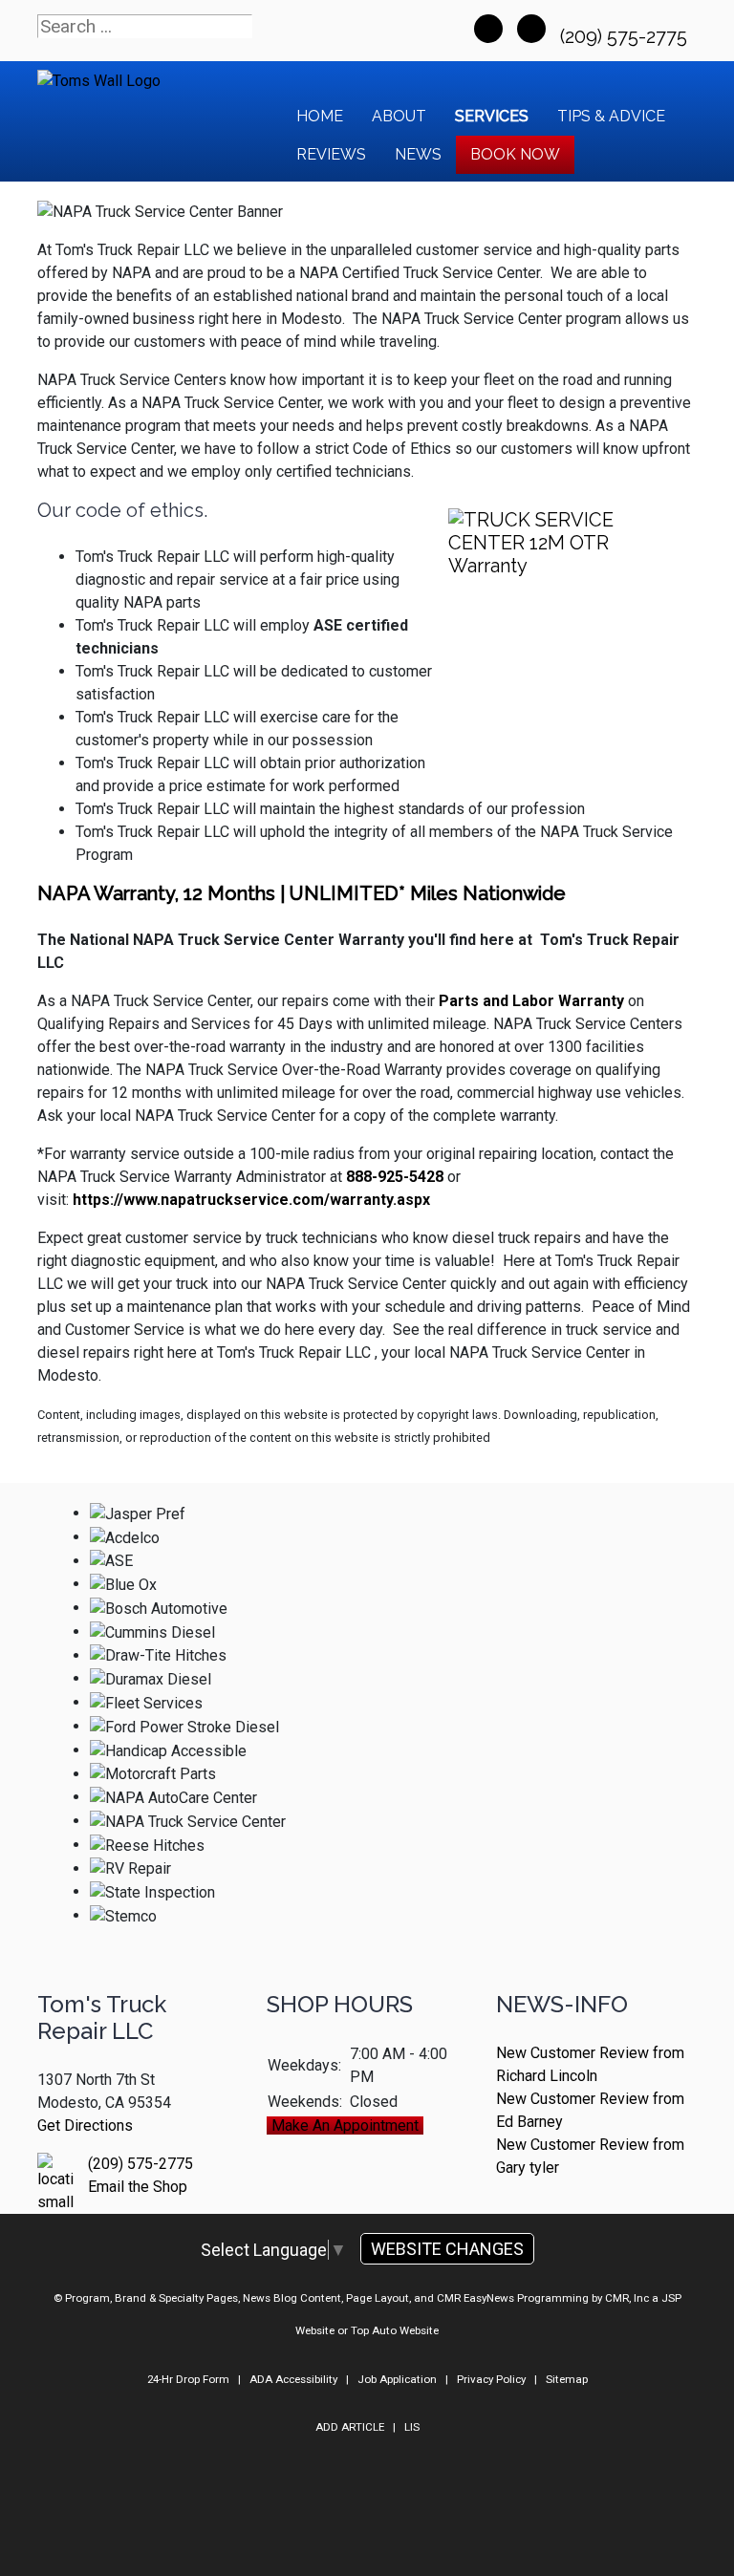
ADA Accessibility (293, 2379)
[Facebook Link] (488, 29)
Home (320, 116)
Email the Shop (138, 2187)
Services (492, 116)
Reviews (331, 154)
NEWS (418, 154)
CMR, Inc (627, 2298)
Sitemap (567, 2379)
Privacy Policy (491, 2379)
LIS (412, 2427)
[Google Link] (531, 29)
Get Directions (85, 2125)
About (399, 116)
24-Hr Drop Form (188, 2379)
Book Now (515, 154)
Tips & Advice (611, 116)
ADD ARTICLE (350, 2427)
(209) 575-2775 (626, 36)
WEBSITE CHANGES (447, 2249)
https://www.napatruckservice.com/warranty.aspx (251, 1200)
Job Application (397, 2379)
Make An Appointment (345, 2125)
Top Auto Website (395, 2330)
